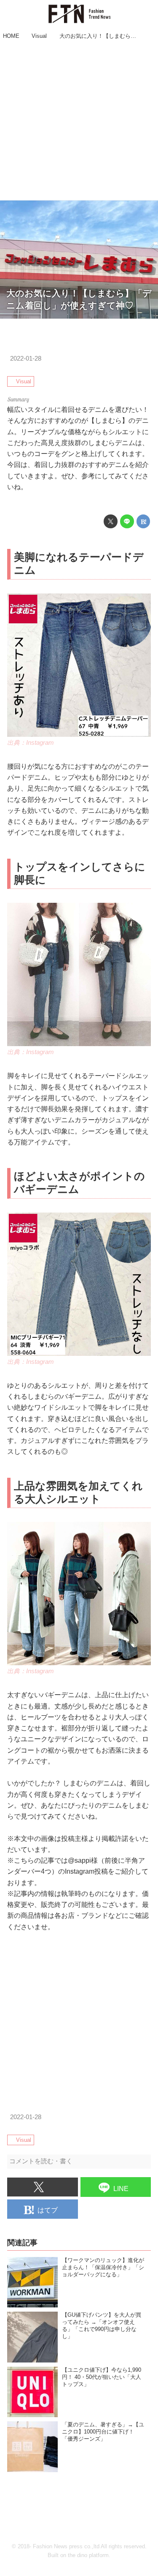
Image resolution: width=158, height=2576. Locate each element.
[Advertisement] (79, 121)
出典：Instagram (31, 743)
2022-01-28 (26, 359)
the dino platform (88, 2555)
